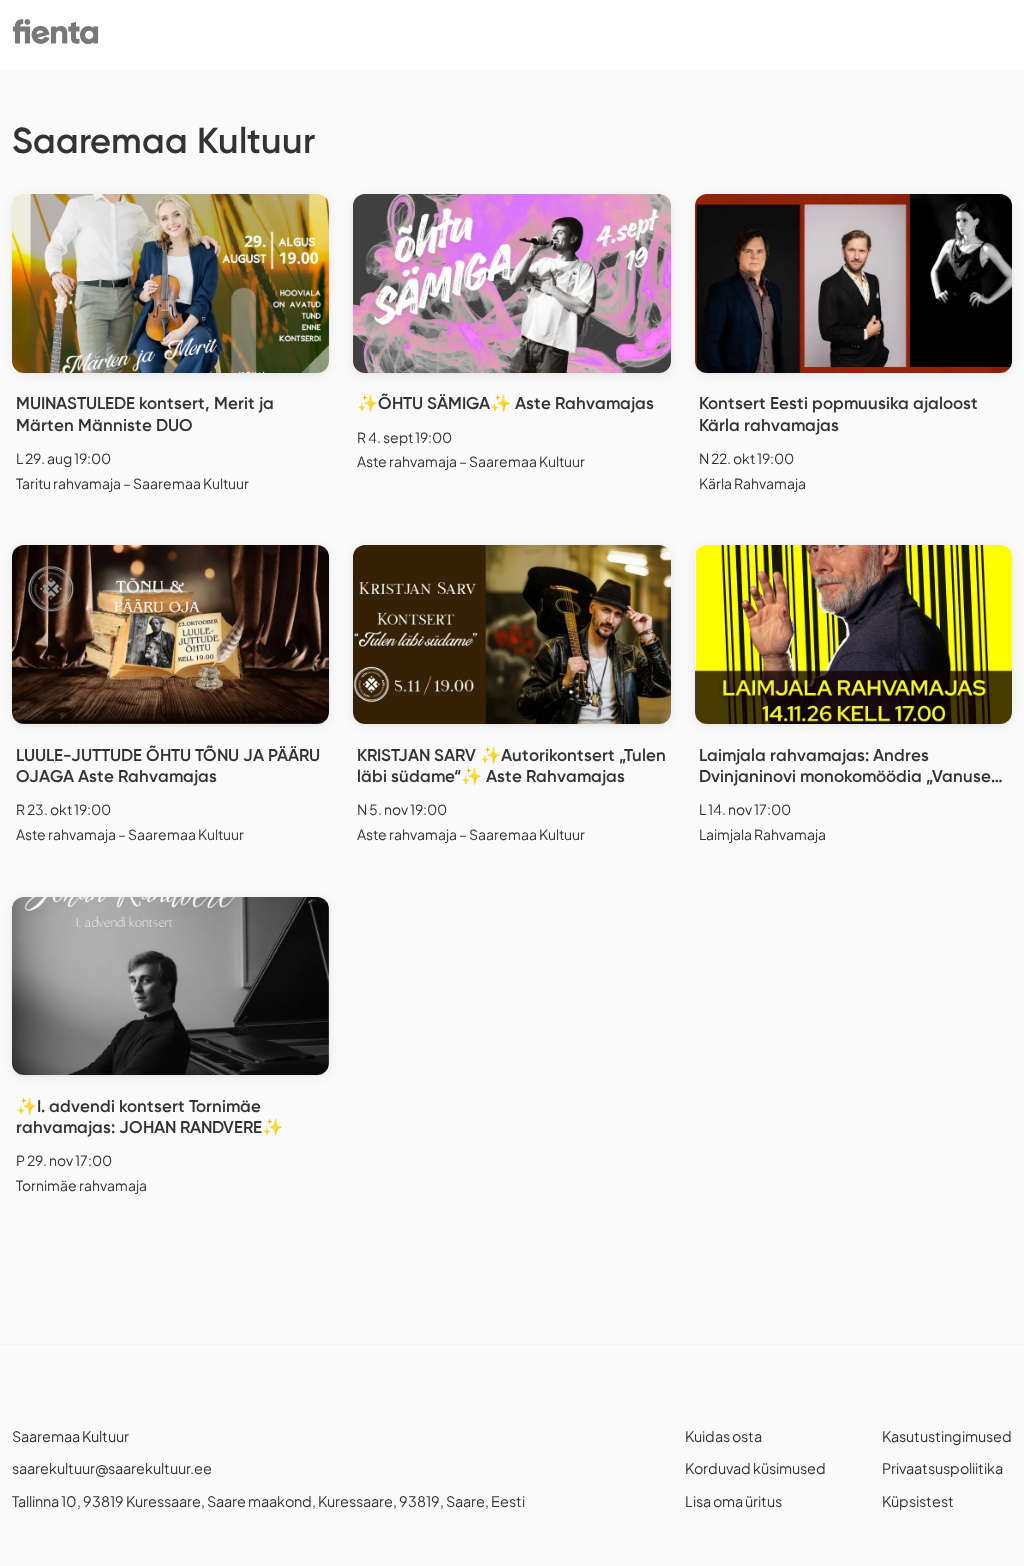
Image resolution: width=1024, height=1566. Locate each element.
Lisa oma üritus (733, 1501)
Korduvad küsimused (755, 1468)
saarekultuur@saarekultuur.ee (112, 1468)
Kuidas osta (723, 1436)
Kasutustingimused (947, 1436)
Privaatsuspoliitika (942, 1468)
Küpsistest (918, 1501)
